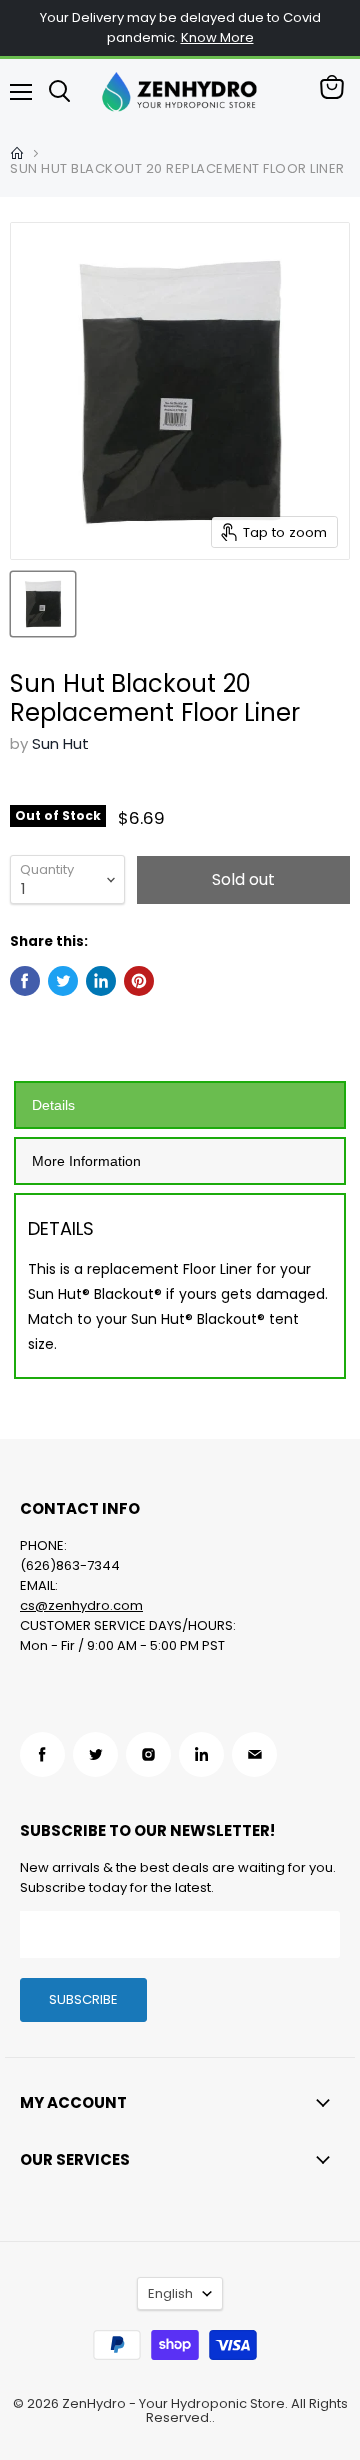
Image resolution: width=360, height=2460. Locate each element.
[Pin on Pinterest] (139, 981)
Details (53, 1105)
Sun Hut (60, 743)
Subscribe (83, 1999)
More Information (86, 1161)
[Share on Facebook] (25, 981)
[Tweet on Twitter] (63, 981)
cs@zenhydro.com (81, 1605)
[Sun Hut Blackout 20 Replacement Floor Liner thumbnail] (43, 604)
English (170, 2293)
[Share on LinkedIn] (101, 981)
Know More (217, 37)
